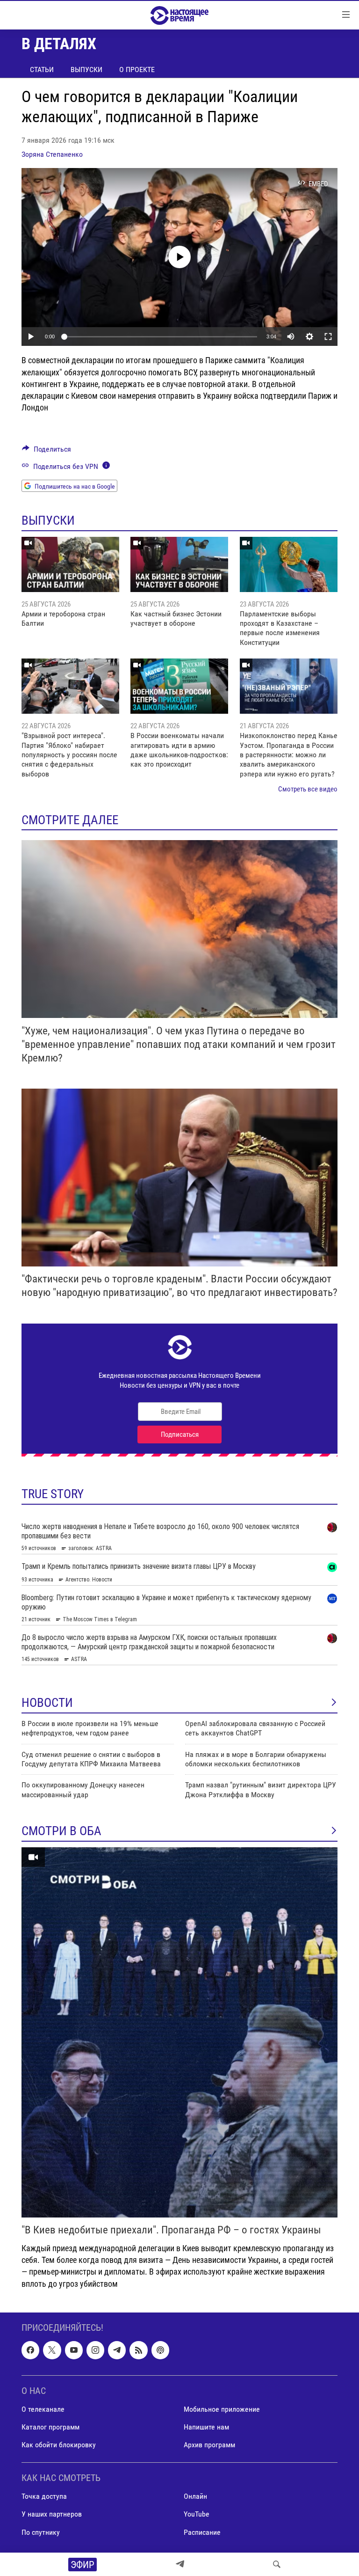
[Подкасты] (160, 2350)
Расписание (202, 2532)
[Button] (47, 451)
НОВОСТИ (47, 1703)
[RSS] (138, 2350)
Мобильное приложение (222, 2409)
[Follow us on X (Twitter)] (52, 2350)
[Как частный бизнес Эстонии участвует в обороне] (179, 564)
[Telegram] (180, 2564)
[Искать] (277, 2564)
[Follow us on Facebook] (30, 2350)
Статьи (42, 70)
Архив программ (209, 2445)
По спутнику (41, 2532)
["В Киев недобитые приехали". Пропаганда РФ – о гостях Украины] (179, 2032)
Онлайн (195, 2496)
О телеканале (43, 2409)
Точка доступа (44, 2496)
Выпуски (86, 70)
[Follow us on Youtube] (74, 2350)
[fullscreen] (328, 337)
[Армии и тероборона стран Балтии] (70, 564)
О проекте (137, 70)
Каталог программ (50, 2427)
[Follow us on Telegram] (117, 2350)
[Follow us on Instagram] (95, 2350)
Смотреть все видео (308, 789)
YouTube (197, 2514)
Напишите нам (206, 2427)
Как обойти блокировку (59, 2445)
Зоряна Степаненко (52, 154)
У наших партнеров (52, 2514)
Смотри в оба (61, 1831)
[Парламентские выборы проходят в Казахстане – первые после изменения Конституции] (289, 564)
